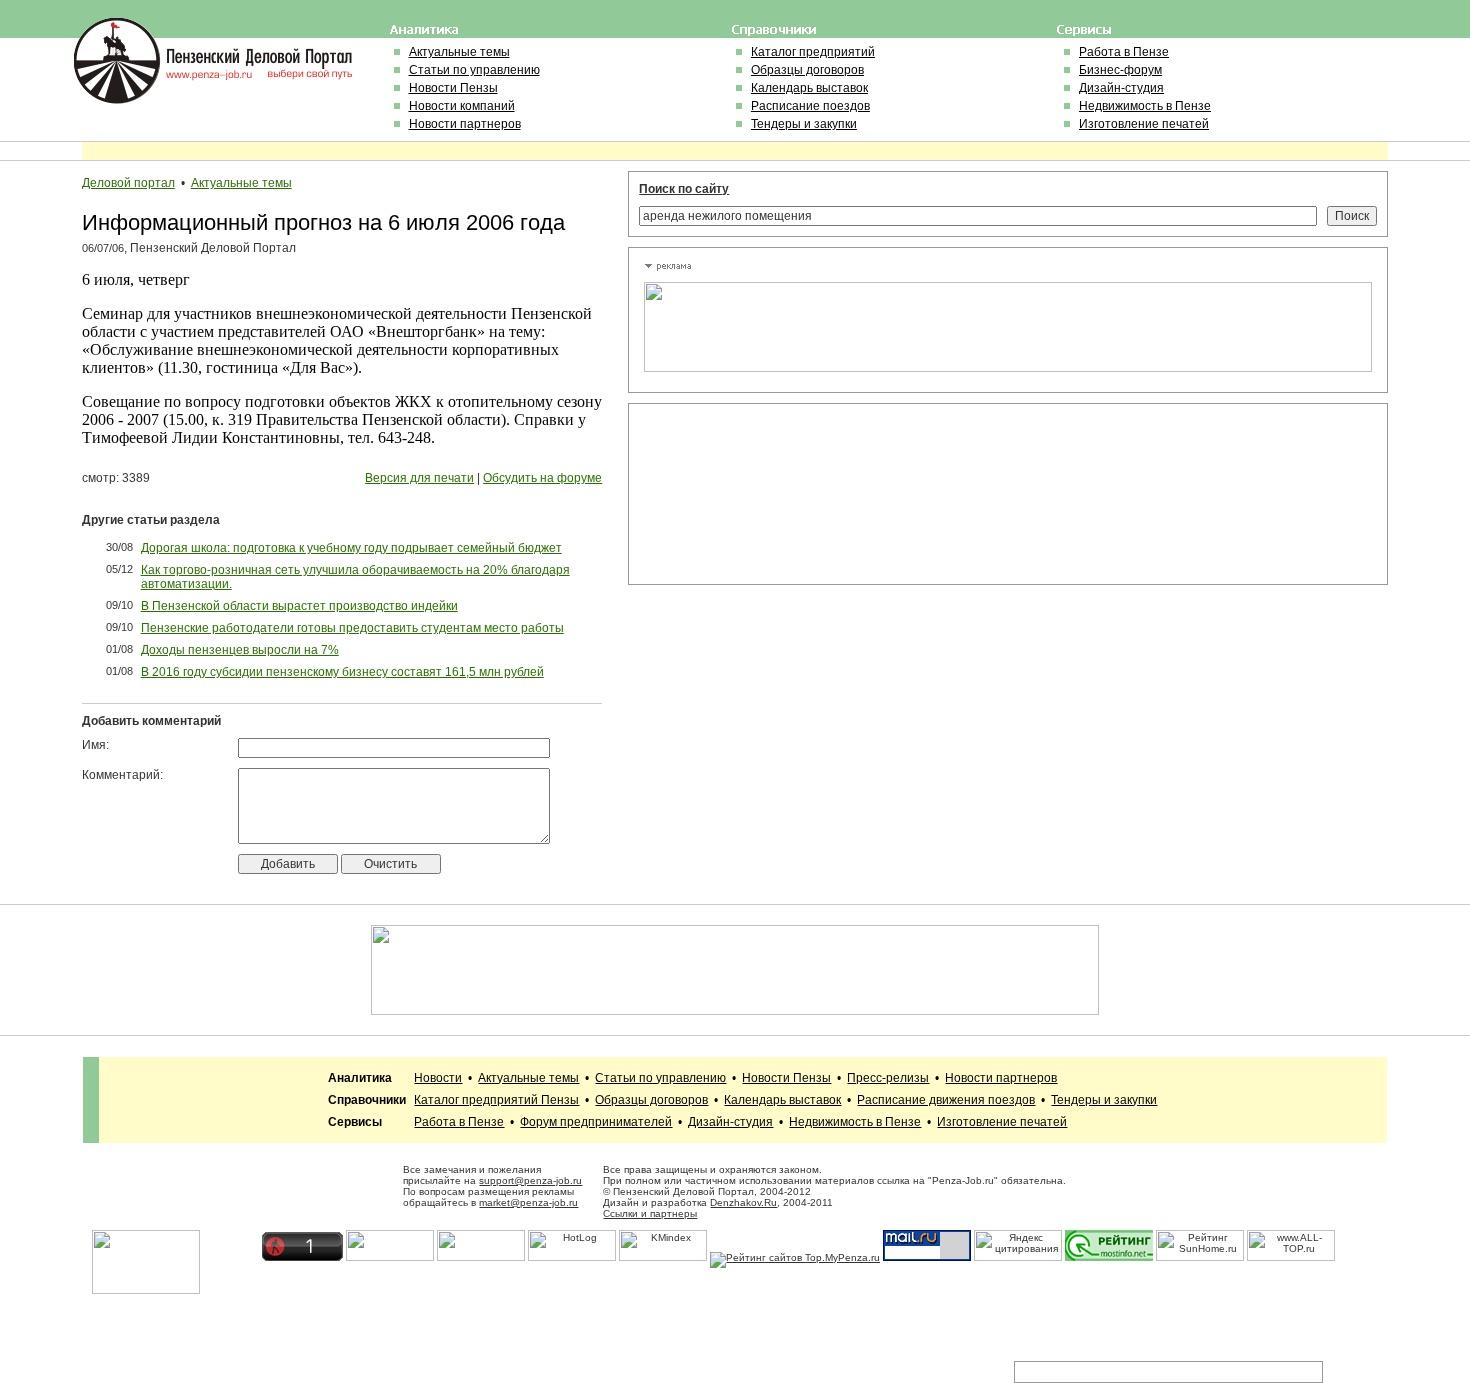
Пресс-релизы (888, 1078)
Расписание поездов (810, 106)
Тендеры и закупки (804, 124)
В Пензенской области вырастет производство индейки (299, 606)
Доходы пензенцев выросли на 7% (240, 650)
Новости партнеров (465, 124)
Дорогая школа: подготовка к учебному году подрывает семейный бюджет (351, 548)
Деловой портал (128, 183)
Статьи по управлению (474, 70)
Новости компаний (462, 106)
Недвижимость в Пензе (1145, 106)
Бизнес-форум (1120, 70)
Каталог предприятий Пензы (496, 1100)
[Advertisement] (734, 494)
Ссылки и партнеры (650, 1213)
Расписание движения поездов (946, 1100)
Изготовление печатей (1144, 124)
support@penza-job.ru (530, 1180)
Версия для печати (419, 478)
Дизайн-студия (1121, 88)
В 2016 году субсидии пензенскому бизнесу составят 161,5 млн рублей (342, 672)
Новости (438, 1078)
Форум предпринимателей (596, 1122)
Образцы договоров (807, 70)
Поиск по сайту (684, 189)
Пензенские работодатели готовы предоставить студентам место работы (352, 628)
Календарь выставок (809, 88)
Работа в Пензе (1124, 52)
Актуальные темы (459, 52)
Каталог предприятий (813, 52)
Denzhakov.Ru (743, 1202)
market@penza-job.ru (528, 1202)
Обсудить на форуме (542, 478)
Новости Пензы (453, 88)
